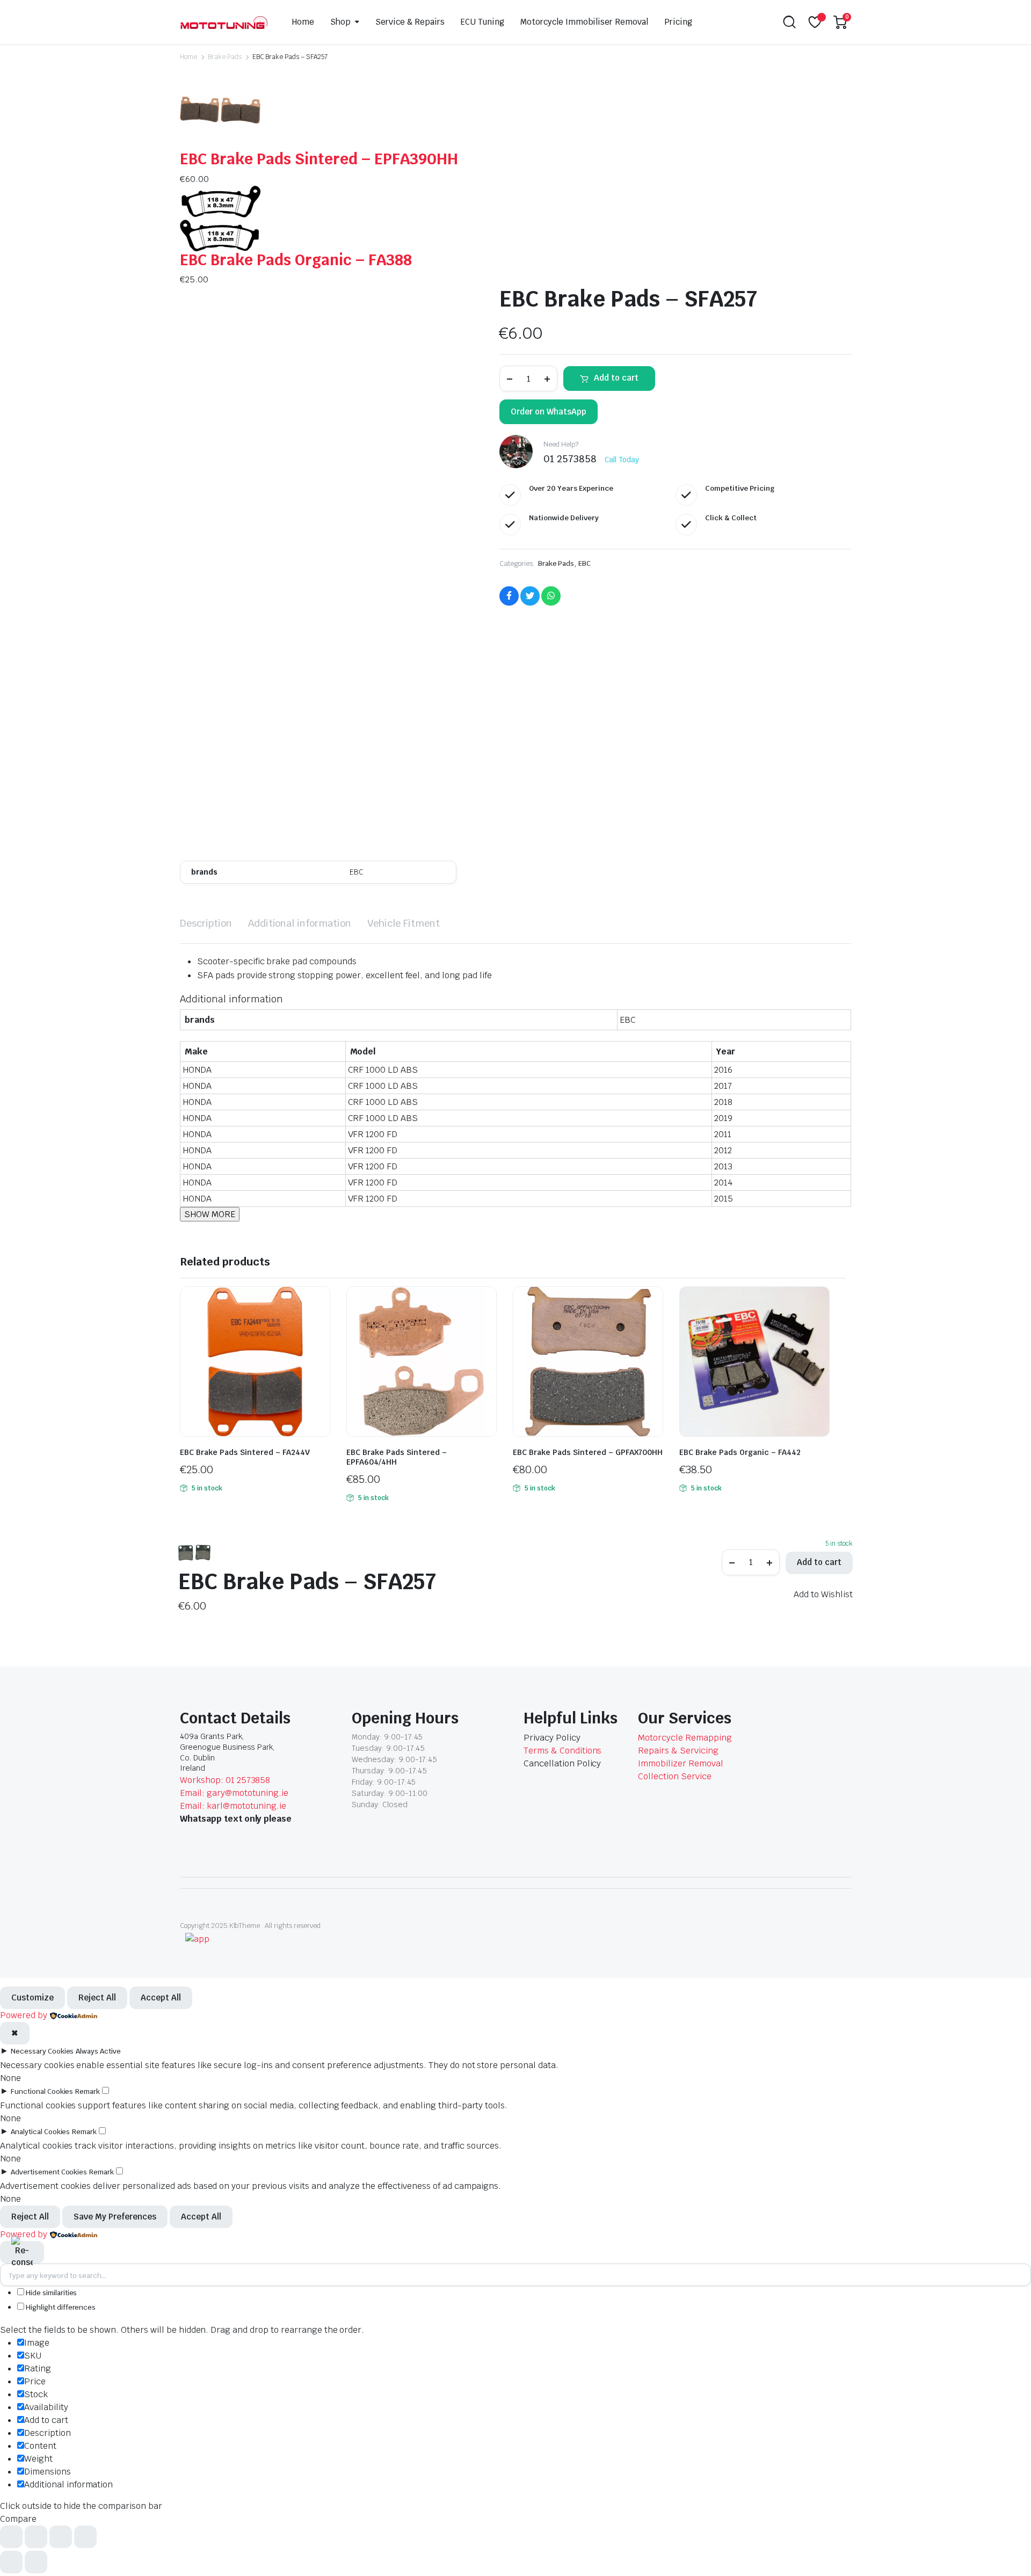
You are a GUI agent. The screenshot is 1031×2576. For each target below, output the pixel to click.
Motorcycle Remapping (685, 1738)
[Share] (61, 2537)
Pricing (678, 22)
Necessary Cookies (42, 2051)
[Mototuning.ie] (224, 22)
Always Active (98, 2051)
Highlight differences (60, 2307)
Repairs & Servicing (678, 1751)
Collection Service (674, 1776)
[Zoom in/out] (11, 2537)
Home (303, 22)
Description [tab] (206, 923)
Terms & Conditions (562, 1751)
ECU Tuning (482, 22)
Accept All (161, 1998)
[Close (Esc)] (85, 2537)
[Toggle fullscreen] (36, 2537)
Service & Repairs (410, 22)
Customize (32, 1998)
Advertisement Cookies (49, 2172)
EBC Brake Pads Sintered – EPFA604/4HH (397, 1457)
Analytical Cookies (40, 2132)
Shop (340, 22)
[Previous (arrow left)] (11, 2562)
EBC (585, 563)
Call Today (622, 460)
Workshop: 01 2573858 (225, 1780)
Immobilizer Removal (680, 1763)
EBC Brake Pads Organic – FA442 (740, 1452)
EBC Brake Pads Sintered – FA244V (245, 1452)
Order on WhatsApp (549, 412)
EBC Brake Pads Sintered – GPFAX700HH (588, 1452)
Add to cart (616, 378)
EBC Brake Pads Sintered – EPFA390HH (319, 159)
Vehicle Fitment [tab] (404, 923)
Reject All (97, 1998)
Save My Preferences (115, 2217)
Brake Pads (225, 57)
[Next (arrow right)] (36, 2562)
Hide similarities (50, 2293)
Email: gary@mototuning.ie (234, 1793)
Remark (88, 2091)
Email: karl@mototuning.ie (233, 1806)
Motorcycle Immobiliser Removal (584, 22)
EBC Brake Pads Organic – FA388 (296, 260)
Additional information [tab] (300, 923)
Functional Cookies (42, 2091)
